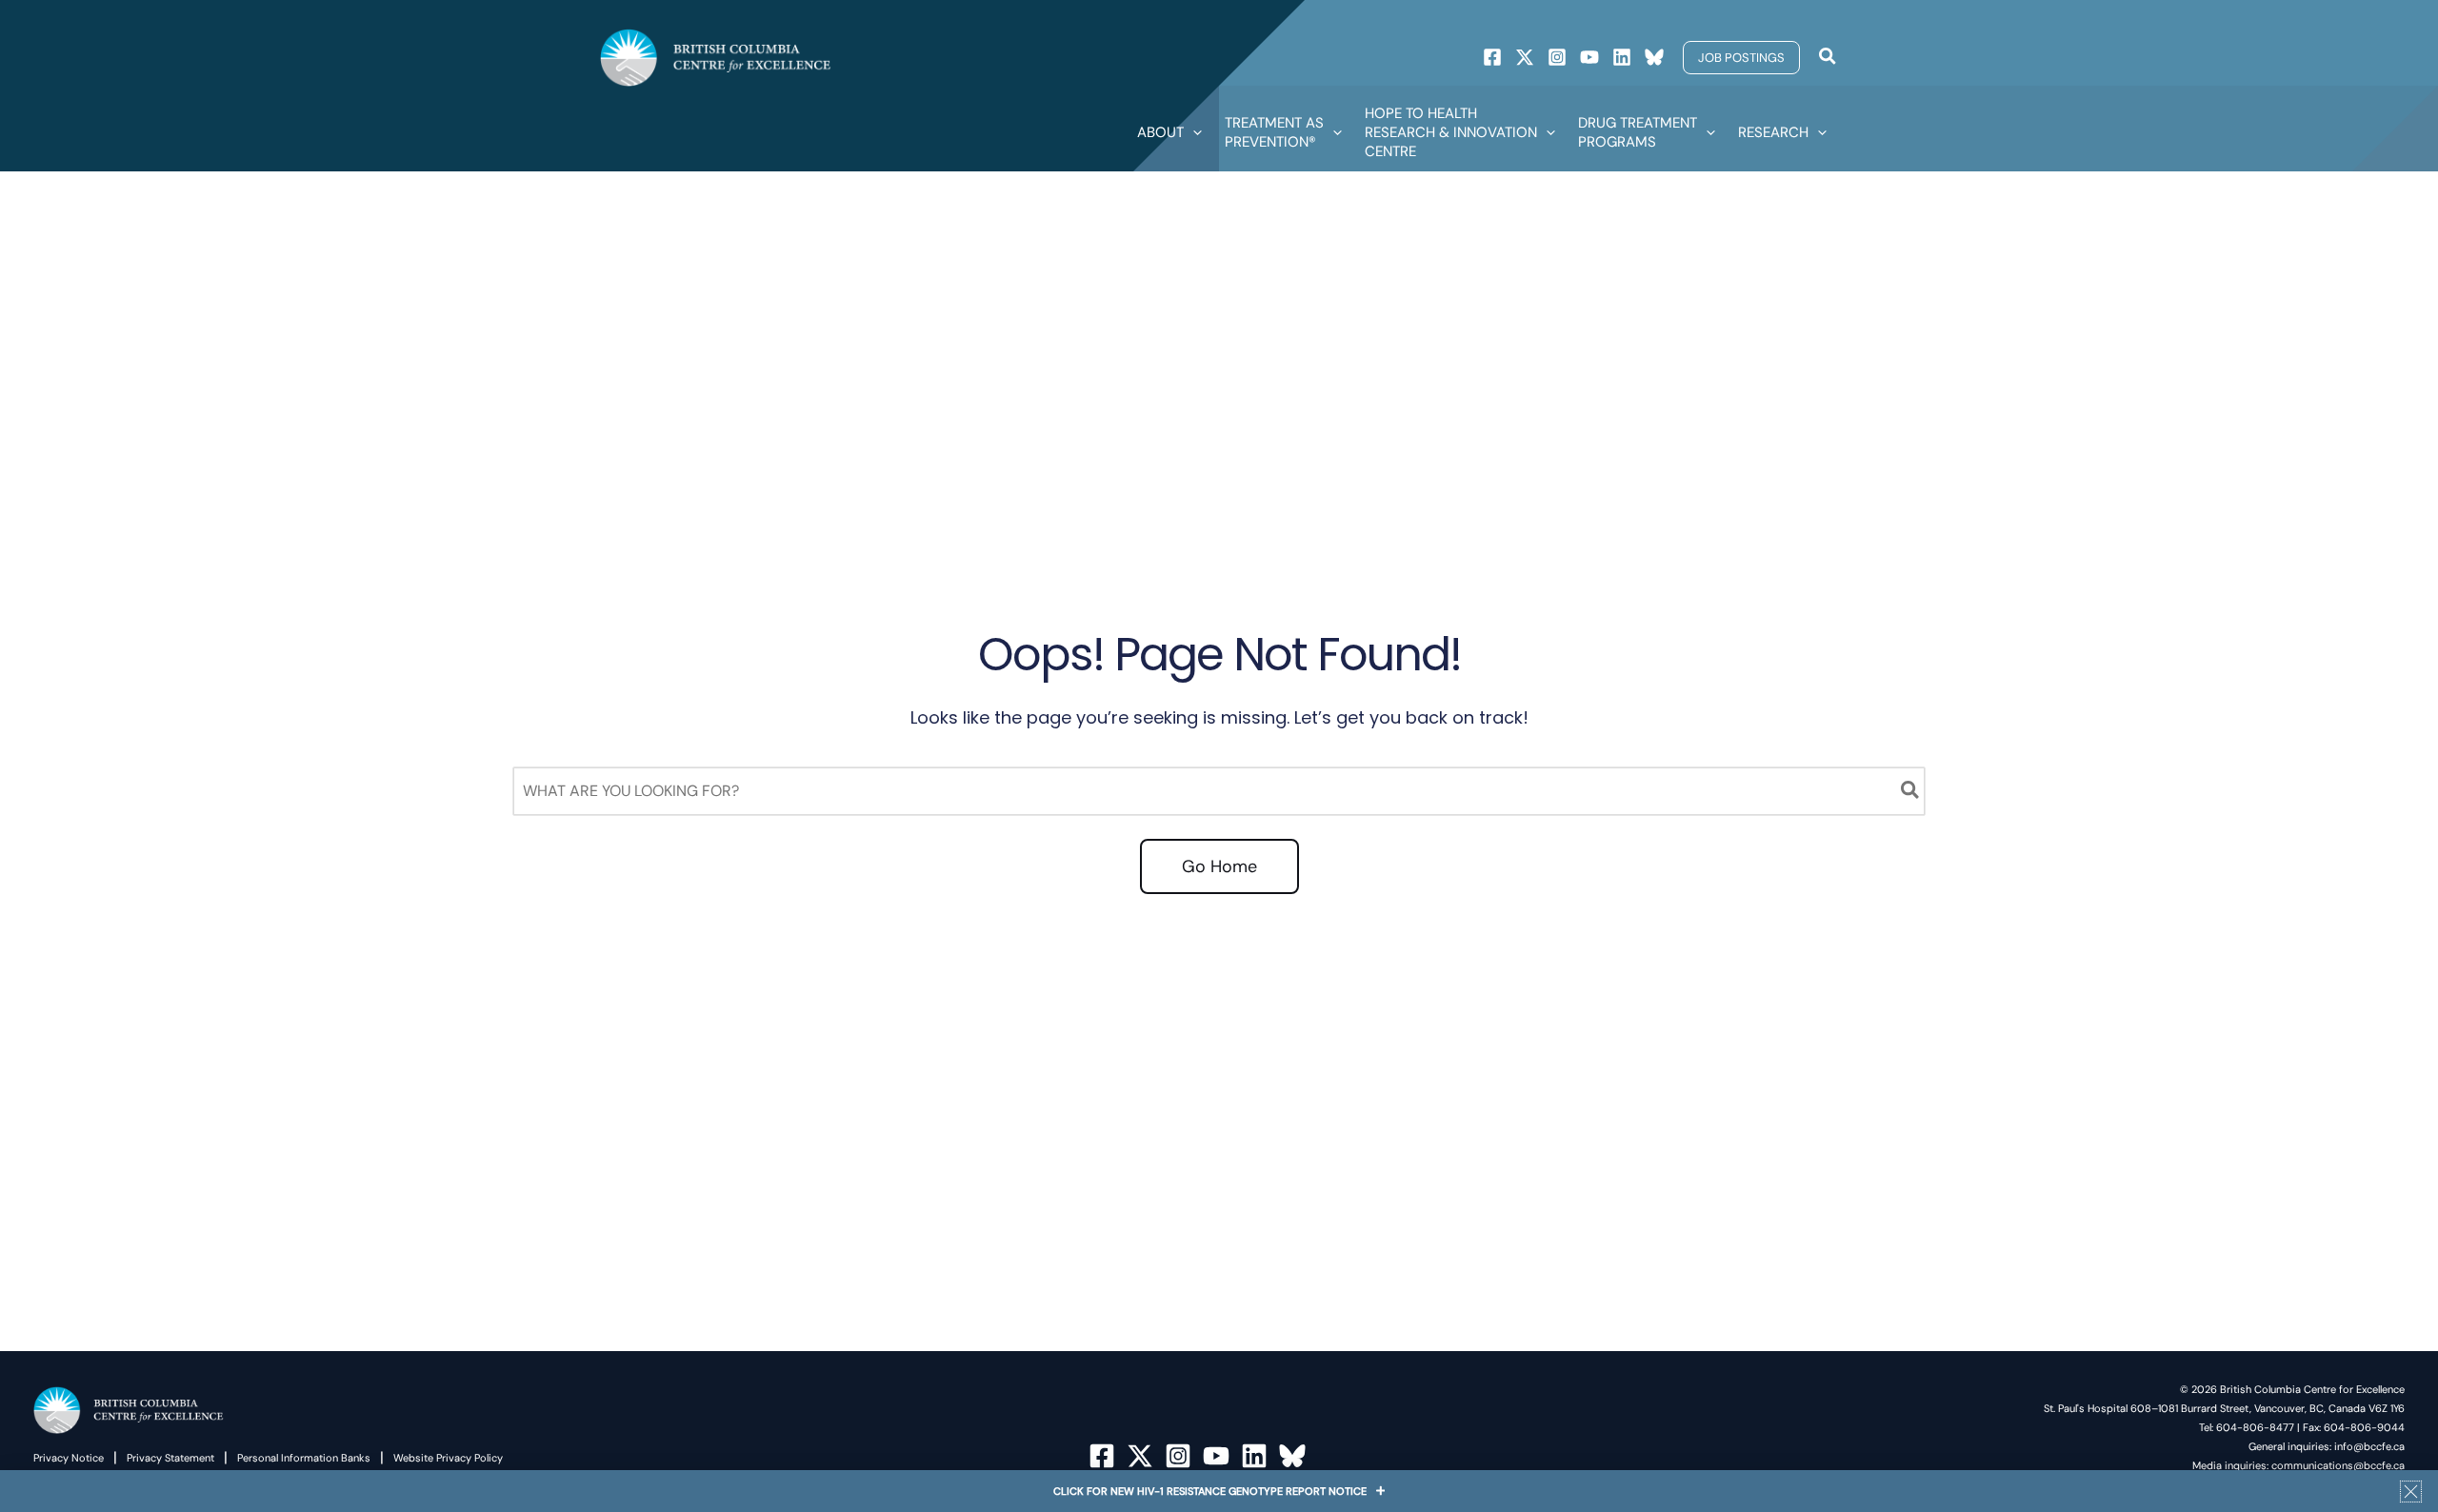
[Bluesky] (1654, 57)
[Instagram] (1557, 57)
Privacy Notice (69, 1458)
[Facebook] (1492, 57)
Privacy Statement (170, 1458)
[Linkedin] (1622, 57)
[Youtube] (1589, 57)
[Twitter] (1525, 57)
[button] (1741, 58)
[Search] (1911, 791)
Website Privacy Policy (448, 1458)
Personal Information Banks (304, 1458)
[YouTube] (1216, 1456)
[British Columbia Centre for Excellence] (716, 57)
